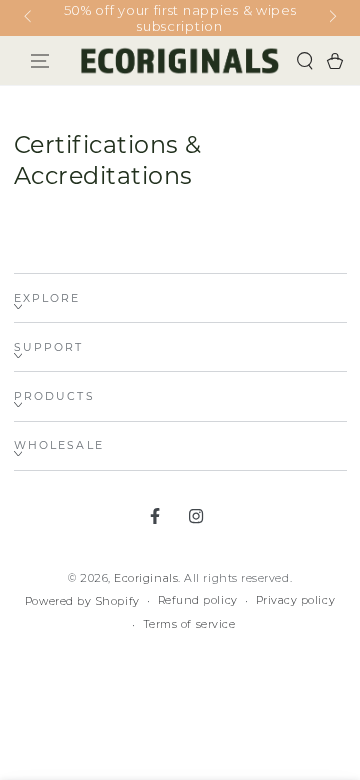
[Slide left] (29, 18)
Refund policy (198, 600)
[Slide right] (331, 18)
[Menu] (40, 60)
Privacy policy (296, 600)
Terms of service (189, 624)
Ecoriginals (146, 578)
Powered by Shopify (82, 601)
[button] (304, 60)
